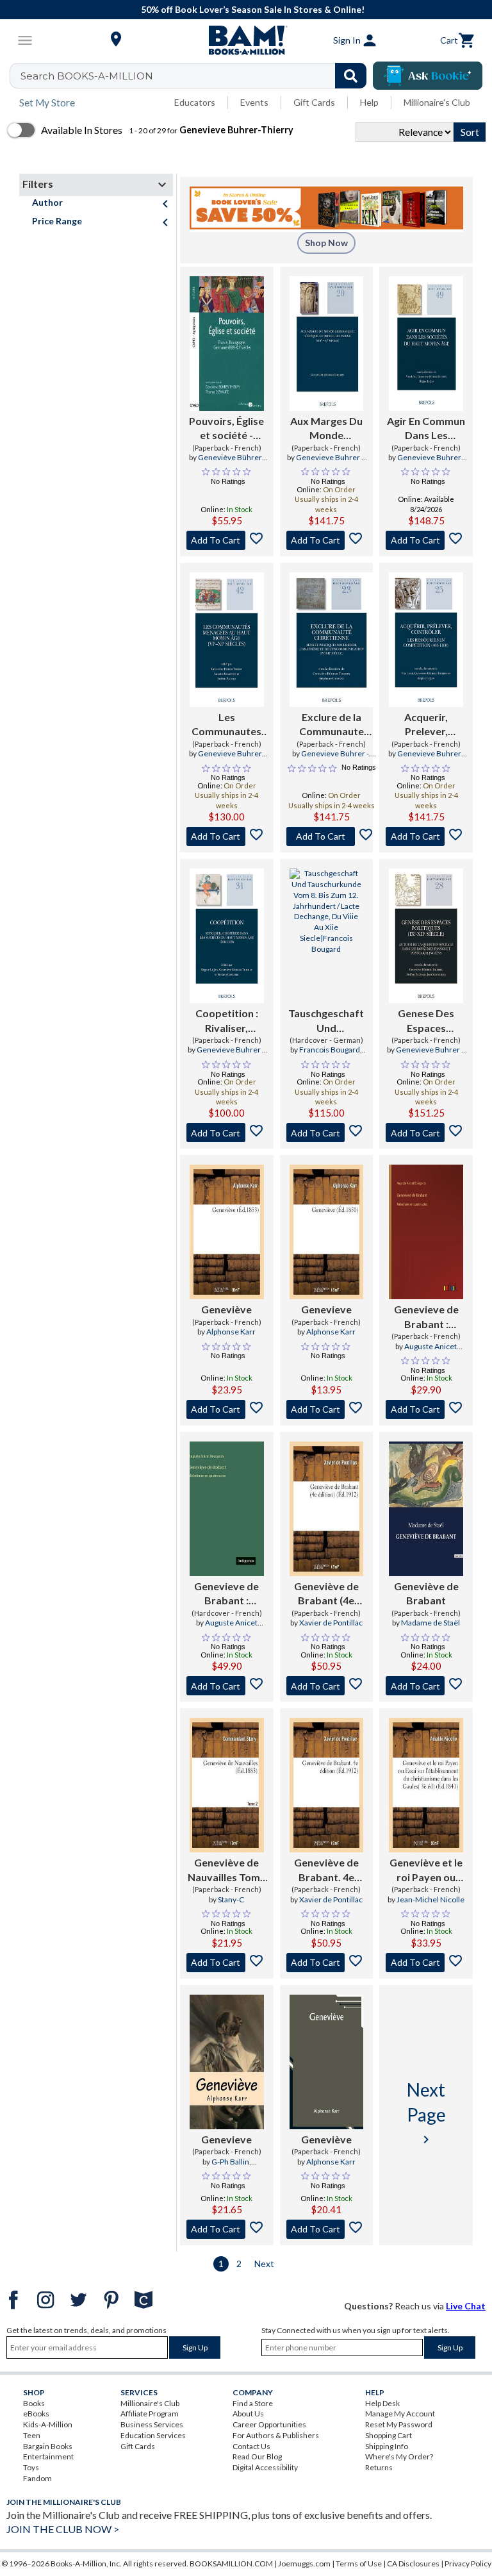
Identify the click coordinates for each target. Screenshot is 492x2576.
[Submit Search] (351, 76)
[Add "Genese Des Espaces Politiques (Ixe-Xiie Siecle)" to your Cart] (426, 1133)
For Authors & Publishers (276, 2435)
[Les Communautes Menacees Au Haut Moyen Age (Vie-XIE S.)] (227, 640)
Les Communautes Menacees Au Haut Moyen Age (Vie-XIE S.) (227, 725)
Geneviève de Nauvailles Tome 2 (227, 1870)
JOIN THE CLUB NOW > (63, 2529)
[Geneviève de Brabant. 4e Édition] (327, 1785)
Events (254, 102)
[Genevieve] (327, 1232)
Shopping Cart (389, 2435)
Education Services (153, 2435)
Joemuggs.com (304, 2564)
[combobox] (196, 76)
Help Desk (382, 2403)
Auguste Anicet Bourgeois (430, 1352)
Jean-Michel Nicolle (430, 1899)
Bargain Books (48, 2446)
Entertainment (48, 2456)
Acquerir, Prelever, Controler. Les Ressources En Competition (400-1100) (426, 725)
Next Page (426, 2113)
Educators (195, 102)
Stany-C (231, 1899)
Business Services (152, 2424)
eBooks (36, 2414)
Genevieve (326, 1309)
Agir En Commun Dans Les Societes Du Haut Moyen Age (426, 429)
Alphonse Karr (231, 1332)
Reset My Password (399, 2424)
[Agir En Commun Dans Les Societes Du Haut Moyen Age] (426, 344)
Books (34, 2403)
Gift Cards (314, 102)
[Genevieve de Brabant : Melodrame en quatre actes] (426, 1232)
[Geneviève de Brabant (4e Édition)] (327, 1509)
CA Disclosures (413, 2564)
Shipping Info (387, 2446)
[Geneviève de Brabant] (426, 1509)
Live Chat (466, 2306)
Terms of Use (359, 2564)
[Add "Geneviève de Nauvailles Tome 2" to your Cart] (227, 1963)
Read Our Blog (257, 2456)
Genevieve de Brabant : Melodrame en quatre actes (426, 1317)
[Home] (246, 40)
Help (369, 102)
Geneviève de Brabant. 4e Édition (326, 1870)
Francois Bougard (330, 1050)
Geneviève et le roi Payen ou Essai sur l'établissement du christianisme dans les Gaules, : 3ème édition (426, 1870)
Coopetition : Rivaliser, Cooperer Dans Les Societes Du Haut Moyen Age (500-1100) (227, 1021)
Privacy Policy (468, 2564)
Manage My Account (400, 2414)
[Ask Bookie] (428, 76)
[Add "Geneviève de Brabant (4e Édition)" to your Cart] (327, 1686)
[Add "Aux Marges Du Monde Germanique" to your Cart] (327, 540)
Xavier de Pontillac (331, 1623)
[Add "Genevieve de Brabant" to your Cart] (426, 1409)
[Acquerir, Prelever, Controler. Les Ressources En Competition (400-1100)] (426, 640)
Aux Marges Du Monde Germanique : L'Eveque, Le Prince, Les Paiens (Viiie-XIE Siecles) (326, 429)
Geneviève (226, 1309)
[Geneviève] (227, 1232)
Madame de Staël (430, 1623)
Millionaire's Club (437, 102)
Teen (32, 2435)
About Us (248, 2414)
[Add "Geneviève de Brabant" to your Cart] (426, 1686)
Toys (31, 2467)
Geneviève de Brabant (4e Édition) (326, 1594)
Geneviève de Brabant (426, 1593)
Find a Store (253, 2403)
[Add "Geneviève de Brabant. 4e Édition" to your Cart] (327, 1963)
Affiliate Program (150, 2414)
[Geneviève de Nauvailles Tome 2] (227, 1785)
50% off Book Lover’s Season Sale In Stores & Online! (253, 9)
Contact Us (251, 2446)
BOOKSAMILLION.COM (231, 2564)
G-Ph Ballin (230, 2162)
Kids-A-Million (48, 2424)
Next (264, 2264)
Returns (379, 2467)
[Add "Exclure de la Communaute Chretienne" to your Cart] (332, 836)
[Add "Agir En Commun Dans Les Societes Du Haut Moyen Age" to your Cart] (426, 540)
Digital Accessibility (265, 2467)
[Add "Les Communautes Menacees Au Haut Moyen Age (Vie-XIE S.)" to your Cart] (227, 836)
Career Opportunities (269, 2424)
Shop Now (326, 243)
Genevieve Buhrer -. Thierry (331, 463)
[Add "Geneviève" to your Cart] (227, 1409)
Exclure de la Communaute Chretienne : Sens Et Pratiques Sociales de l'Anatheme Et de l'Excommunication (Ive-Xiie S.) (332, 725)
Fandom (37, 2478)
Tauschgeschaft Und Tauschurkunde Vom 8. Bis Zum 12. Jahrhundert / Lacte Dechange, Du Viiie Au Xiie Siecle (326, 1021)
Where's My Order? (399, 2456)
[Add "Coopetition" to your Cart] (227, 1133)
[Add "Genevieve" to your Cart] (327, 1409)
